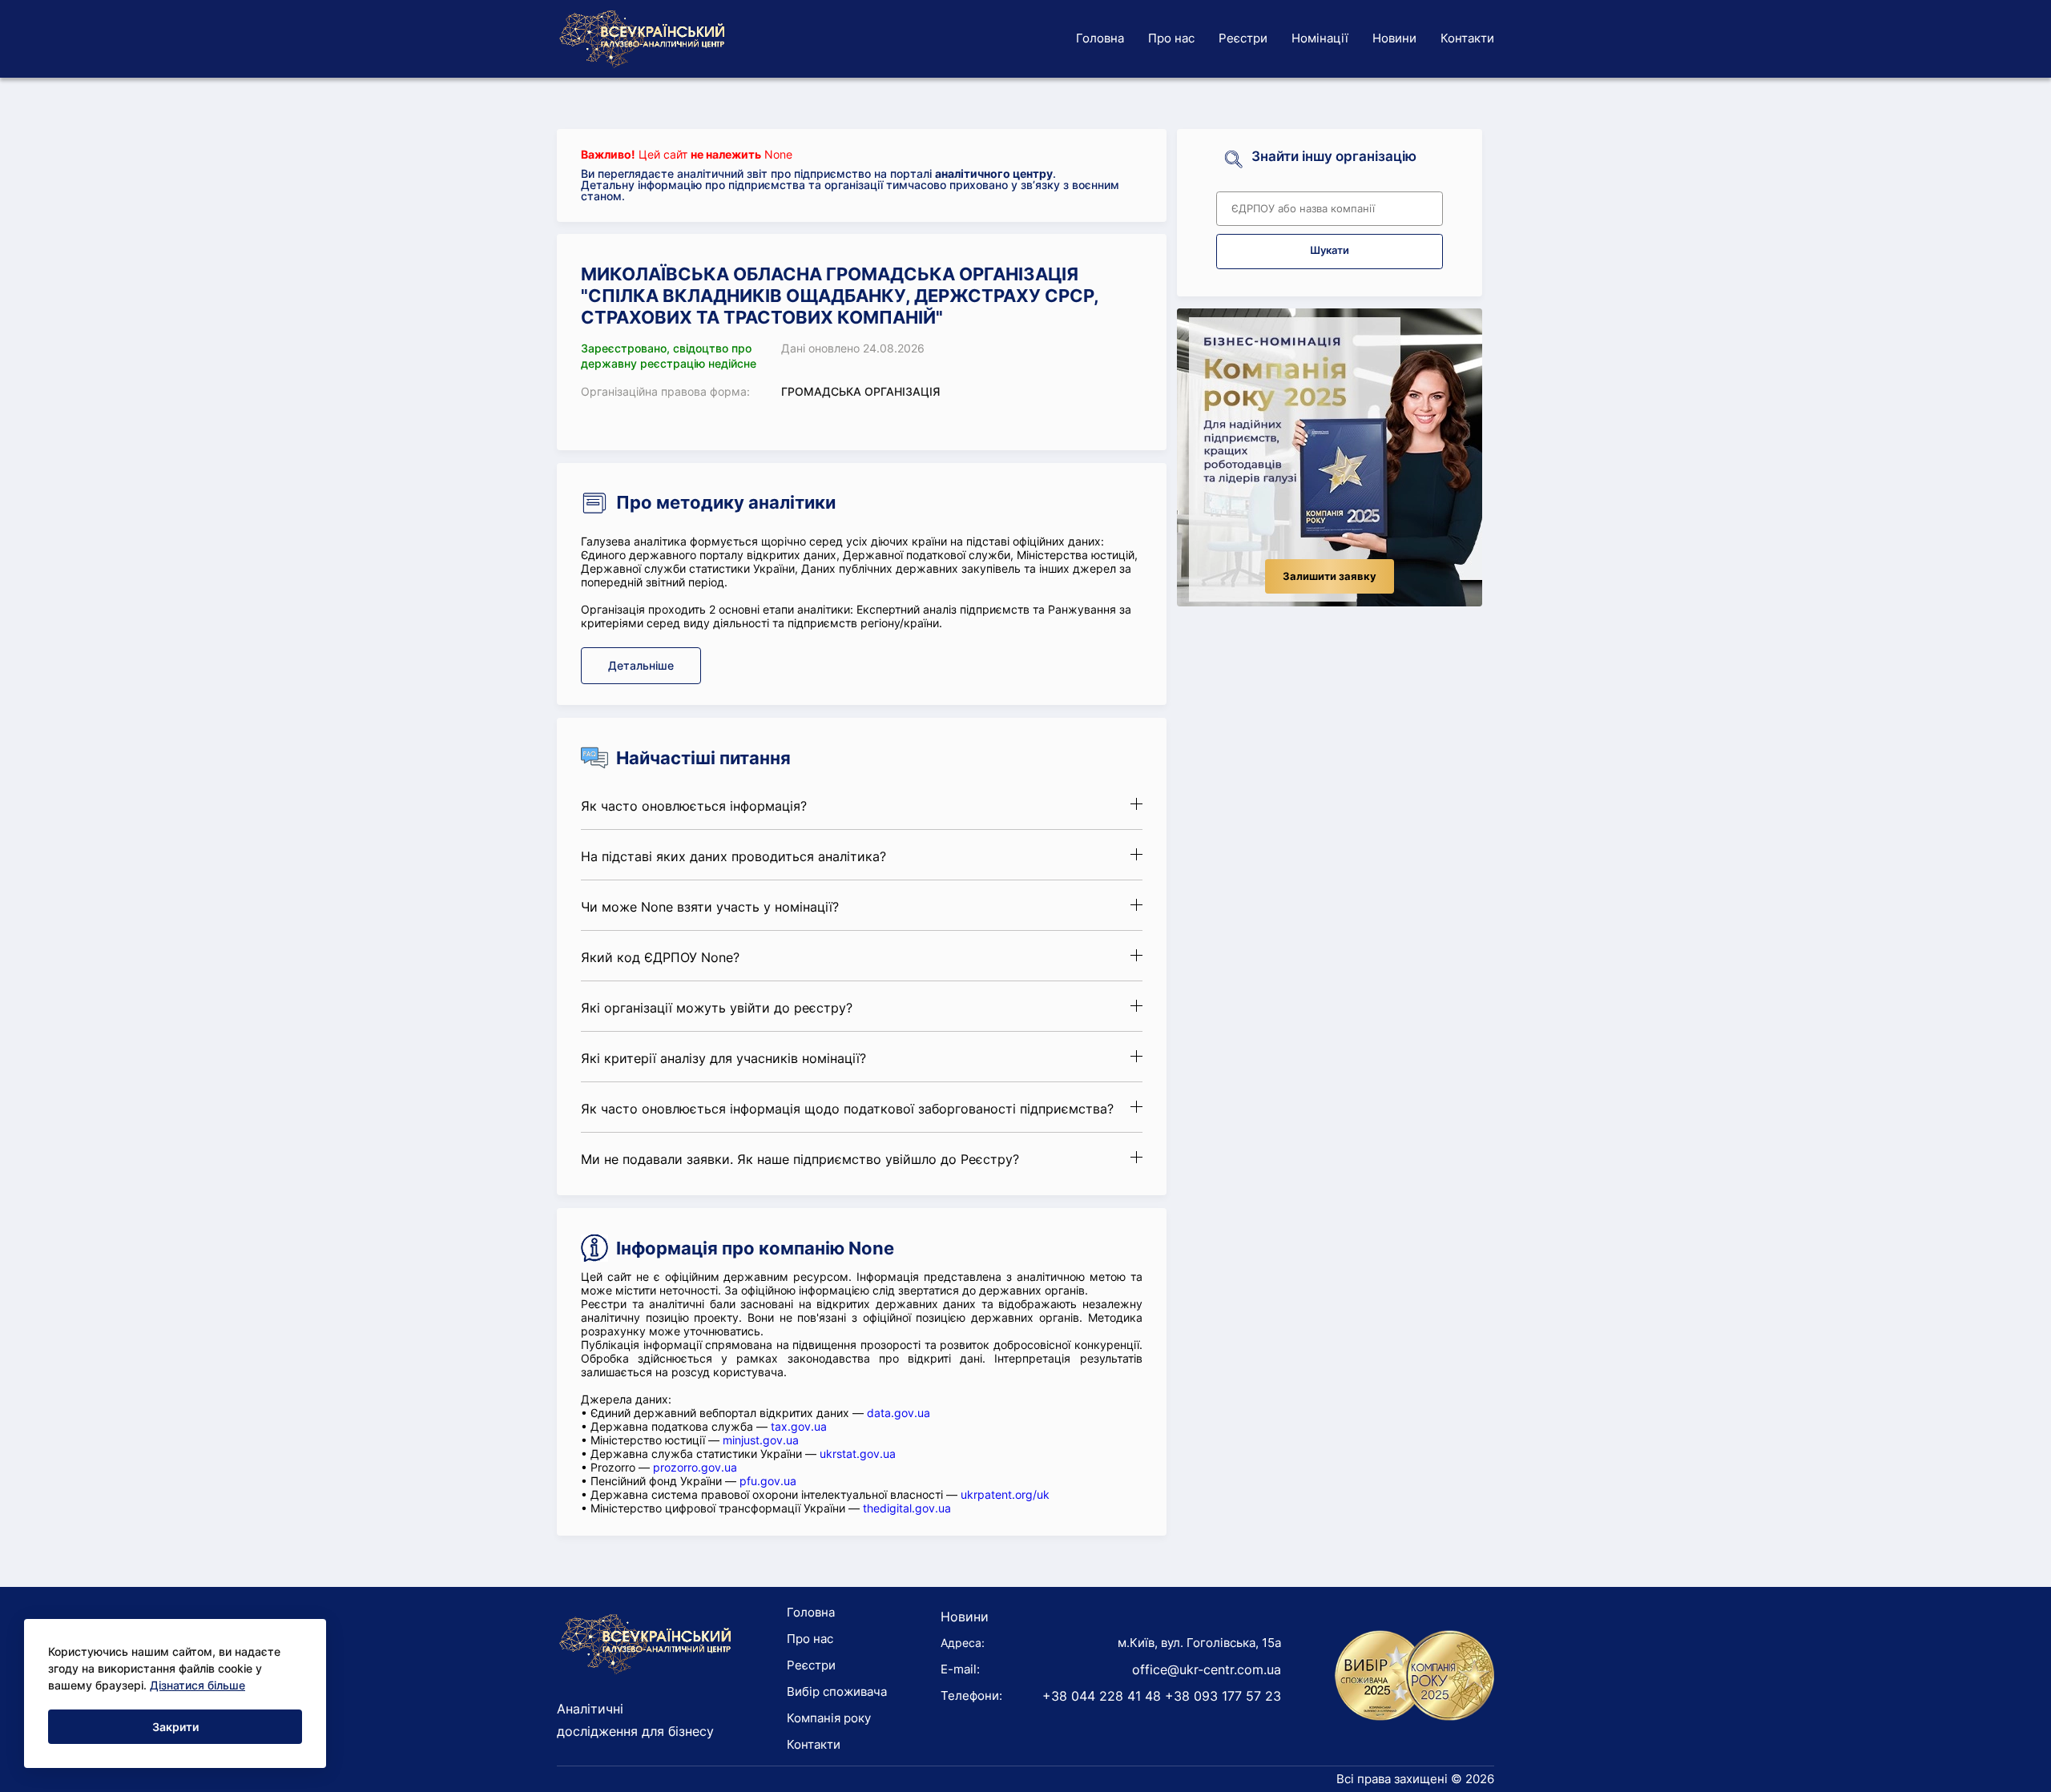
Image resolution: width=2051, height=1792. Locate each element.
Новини (1394, 38)
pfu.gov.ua (768, 1481)
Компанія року (829, 1718)
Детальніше (641, 665)
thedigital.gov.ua (907, 1508)
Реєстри (1243, 38)
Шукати (1330, 250)
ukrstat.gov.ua (858, 1454)
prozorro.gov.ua (695, 1467)
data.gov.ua (899, 1413)
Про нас (1171, 38)
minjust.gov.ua (761, 1440)
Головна (1100, 38)
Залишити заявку (1330, 576)
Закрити (175, 1727)
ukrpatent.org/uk (1005, 1494)
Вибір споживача (837, 1691)
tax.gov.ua (799, 1426)
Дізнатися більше (197, 1685)
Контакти (1467, 38)
